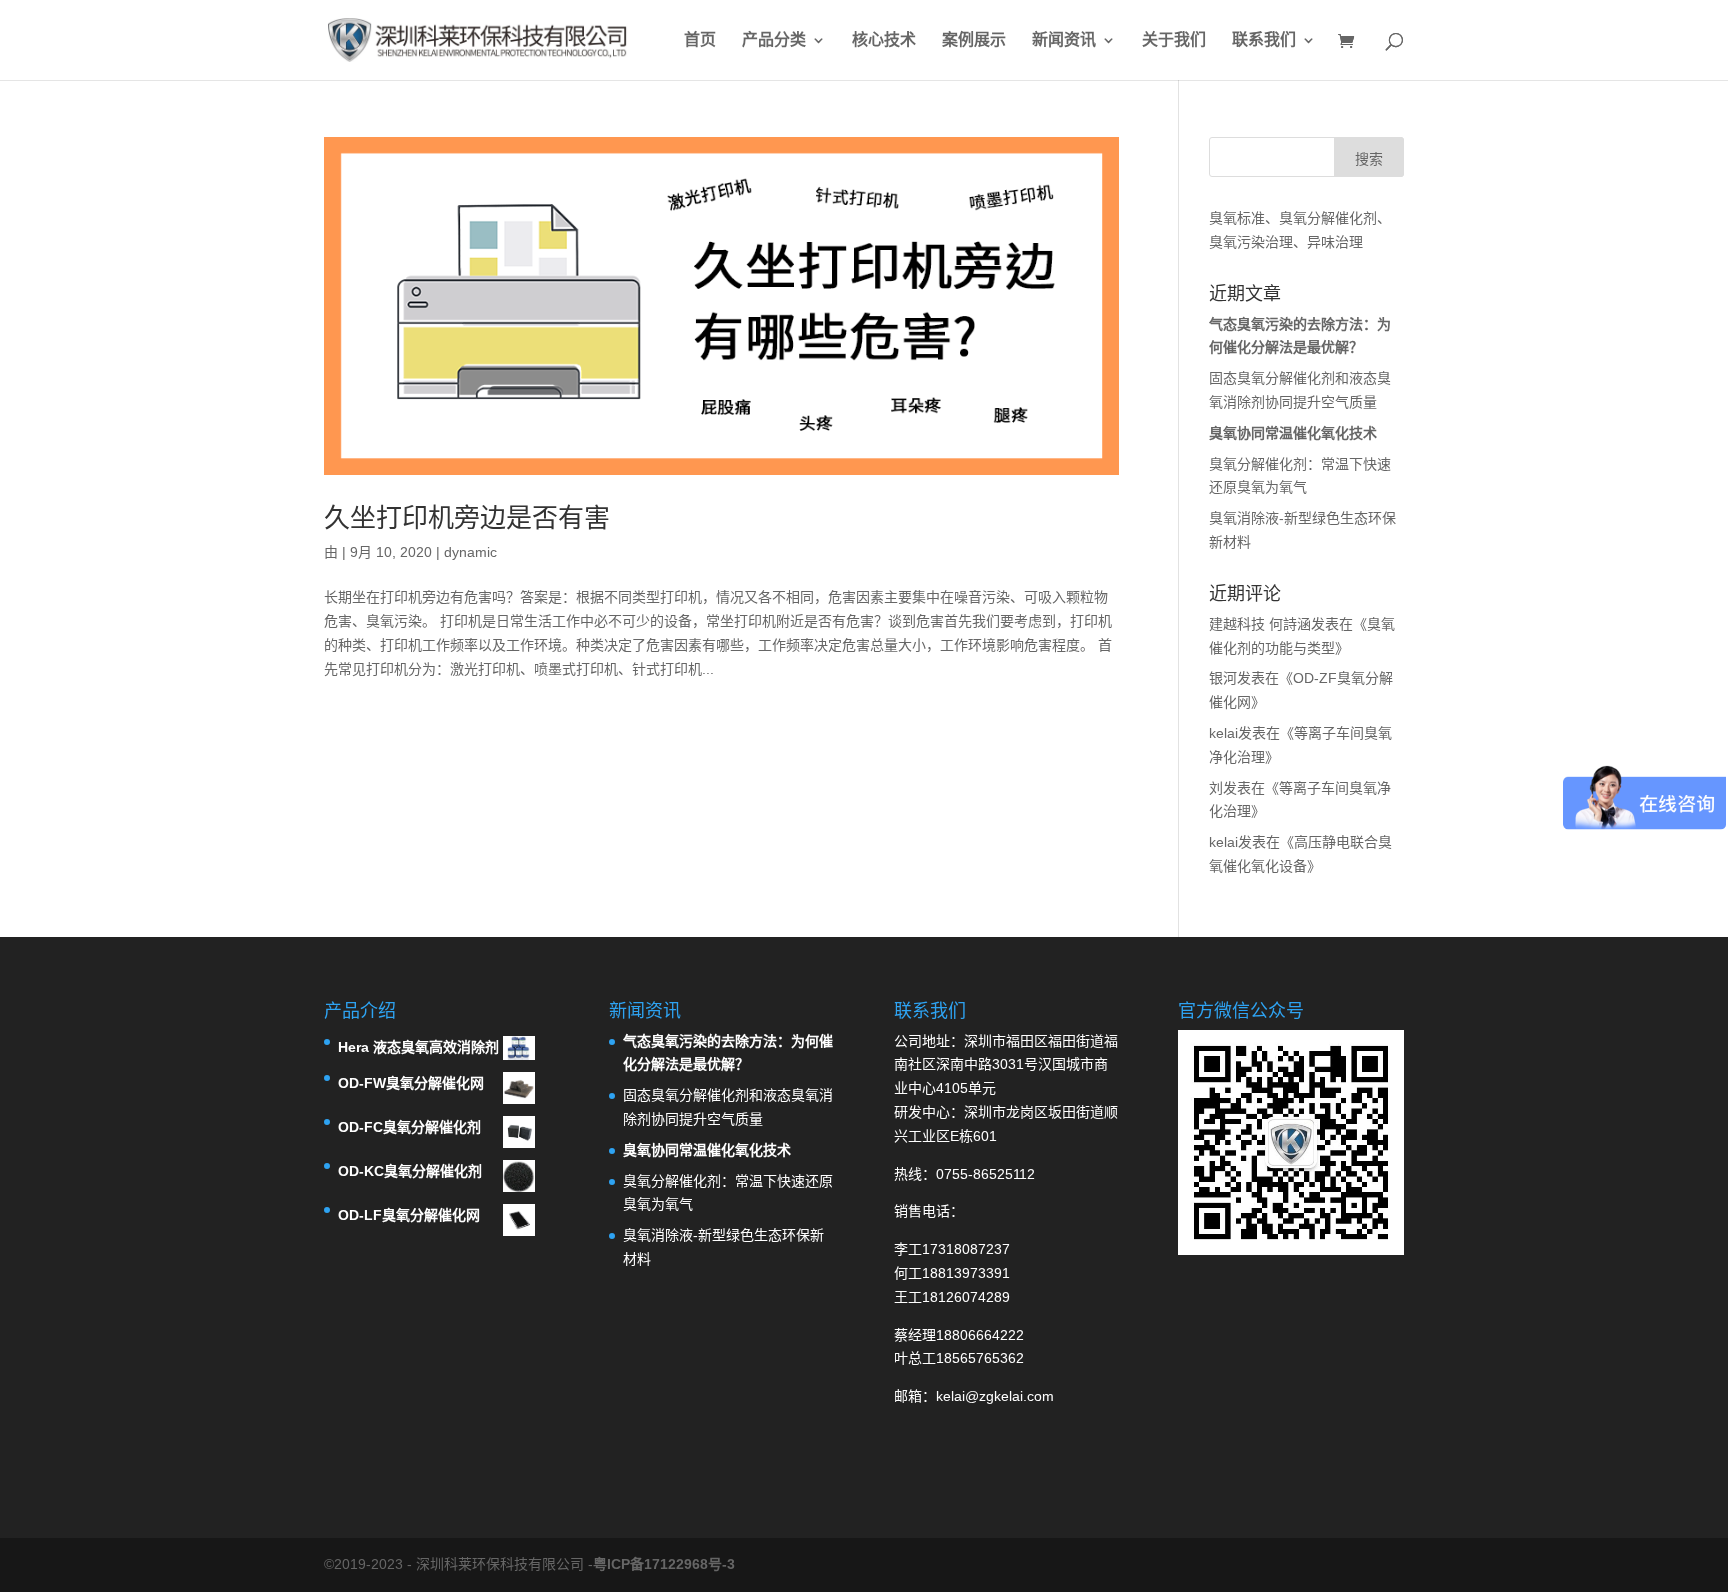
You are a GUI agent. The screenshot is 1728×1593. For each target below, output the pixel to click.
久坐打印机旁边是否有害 (467, 518)
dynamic (470, 552)
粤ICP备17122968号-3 (664, 1564)
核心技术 (884, 40)
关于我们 (1174, 40)
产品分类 (774, 40)
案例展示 (974, 40)
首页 (700, 40)
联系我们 (1264, 40)
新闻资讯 (1064, 40)
